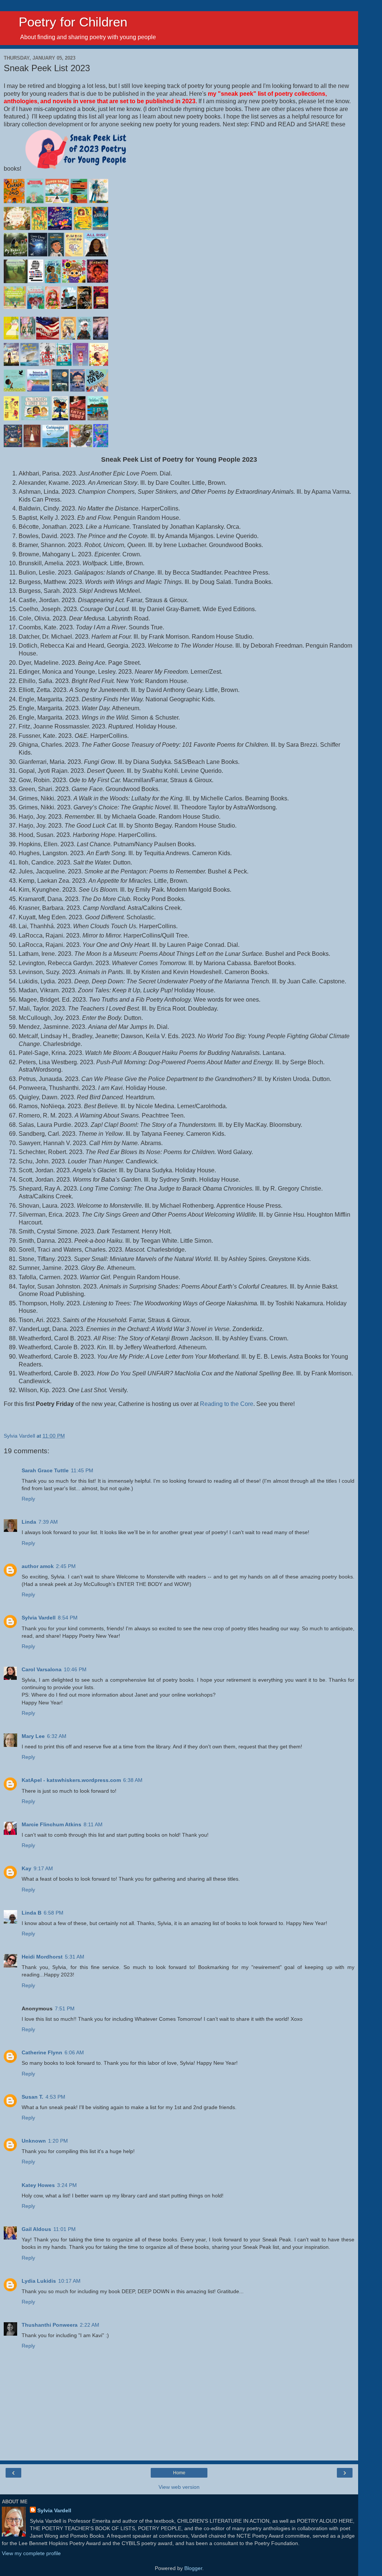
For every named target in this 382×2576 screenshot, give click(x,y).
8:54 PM (68, 1618)
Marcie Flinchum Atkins (51, 1824)
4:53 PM (55, 2097)
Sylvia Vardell (39, 1618)
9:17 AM (43, 1868)
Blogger (193, 2568)
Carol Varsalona (42, 1669)
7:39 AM (48, 1522)
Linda (29, 1522)
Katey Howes (38, 2185)
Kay (26, 1868)
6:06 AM (74, 2052)
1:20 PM (58, 2141)
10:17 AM (69, 2281)
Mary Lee (33, 1736)
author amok (38, 1566)
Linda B (32, 1913)
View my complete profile (31, 2553)
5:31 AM (75, 1957)
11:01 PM (65, 2229)
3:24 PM (67, 2185)
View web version (179, 2487)
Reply (28, 1499)
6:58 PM (54, 1913)
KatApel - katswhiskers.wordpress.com (71, 1780)
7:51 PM (65, 2008)
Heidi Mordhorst (42, 1957)
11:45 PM (82, 1470)
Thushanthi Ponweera (50, 2325)
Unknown (34, 2141)
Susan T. (32, 2097)
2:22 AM (90, 2325)
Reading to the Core (227, 1404)
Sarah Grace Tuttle (45, 1470)
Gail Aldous (36, 2229)
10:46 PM (75, 1669)
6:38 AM (133, 1780)
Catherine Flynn (42, 2052)
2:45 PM (66, 1566)
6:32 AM (57, 1736)
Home (179, 2473)
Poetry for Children (65, 22)
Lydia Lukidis (39, 2281)
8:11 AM (93, 1824)
